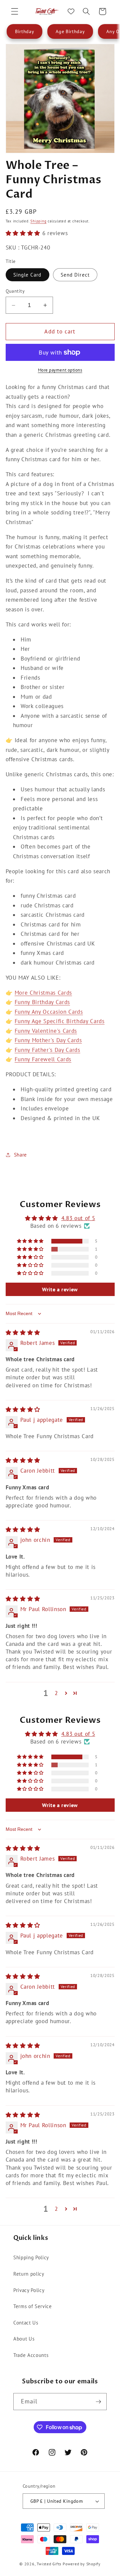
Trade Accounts (31, 2355)
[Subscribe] (98, 2402)
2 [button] (56, 1693)
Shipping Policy (31, 2257)
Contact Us (26, 2322)
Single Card (27, 275)
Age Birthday (70, 31)
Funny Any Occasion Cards (49, 1012)
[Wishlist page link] (71, 11)
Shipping (38, 221)
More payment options (60, 370)
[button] (15, 11)
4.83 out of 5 (78, 1218)
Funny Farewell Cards (43, 1059)
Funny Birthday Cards (42, 1002)
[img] (23, 1332)
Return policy (29, 2274)
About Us (24, 2339)
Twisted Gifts (49, 2564)
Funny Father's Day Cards (47, 1050)
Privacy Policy (29, 2290)
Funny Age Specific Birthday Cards (60, 1021)
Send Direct (75, 275)
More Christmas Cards (43, 993)
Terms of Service (33, 2306)
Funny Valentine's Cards (46, 1031)
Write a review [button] (60, 1289)
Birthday (24, 31)
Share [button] (20, 1155)
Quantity (15, 291)
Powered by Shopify (82, 2564)
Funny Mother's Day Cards (48, 1040)
